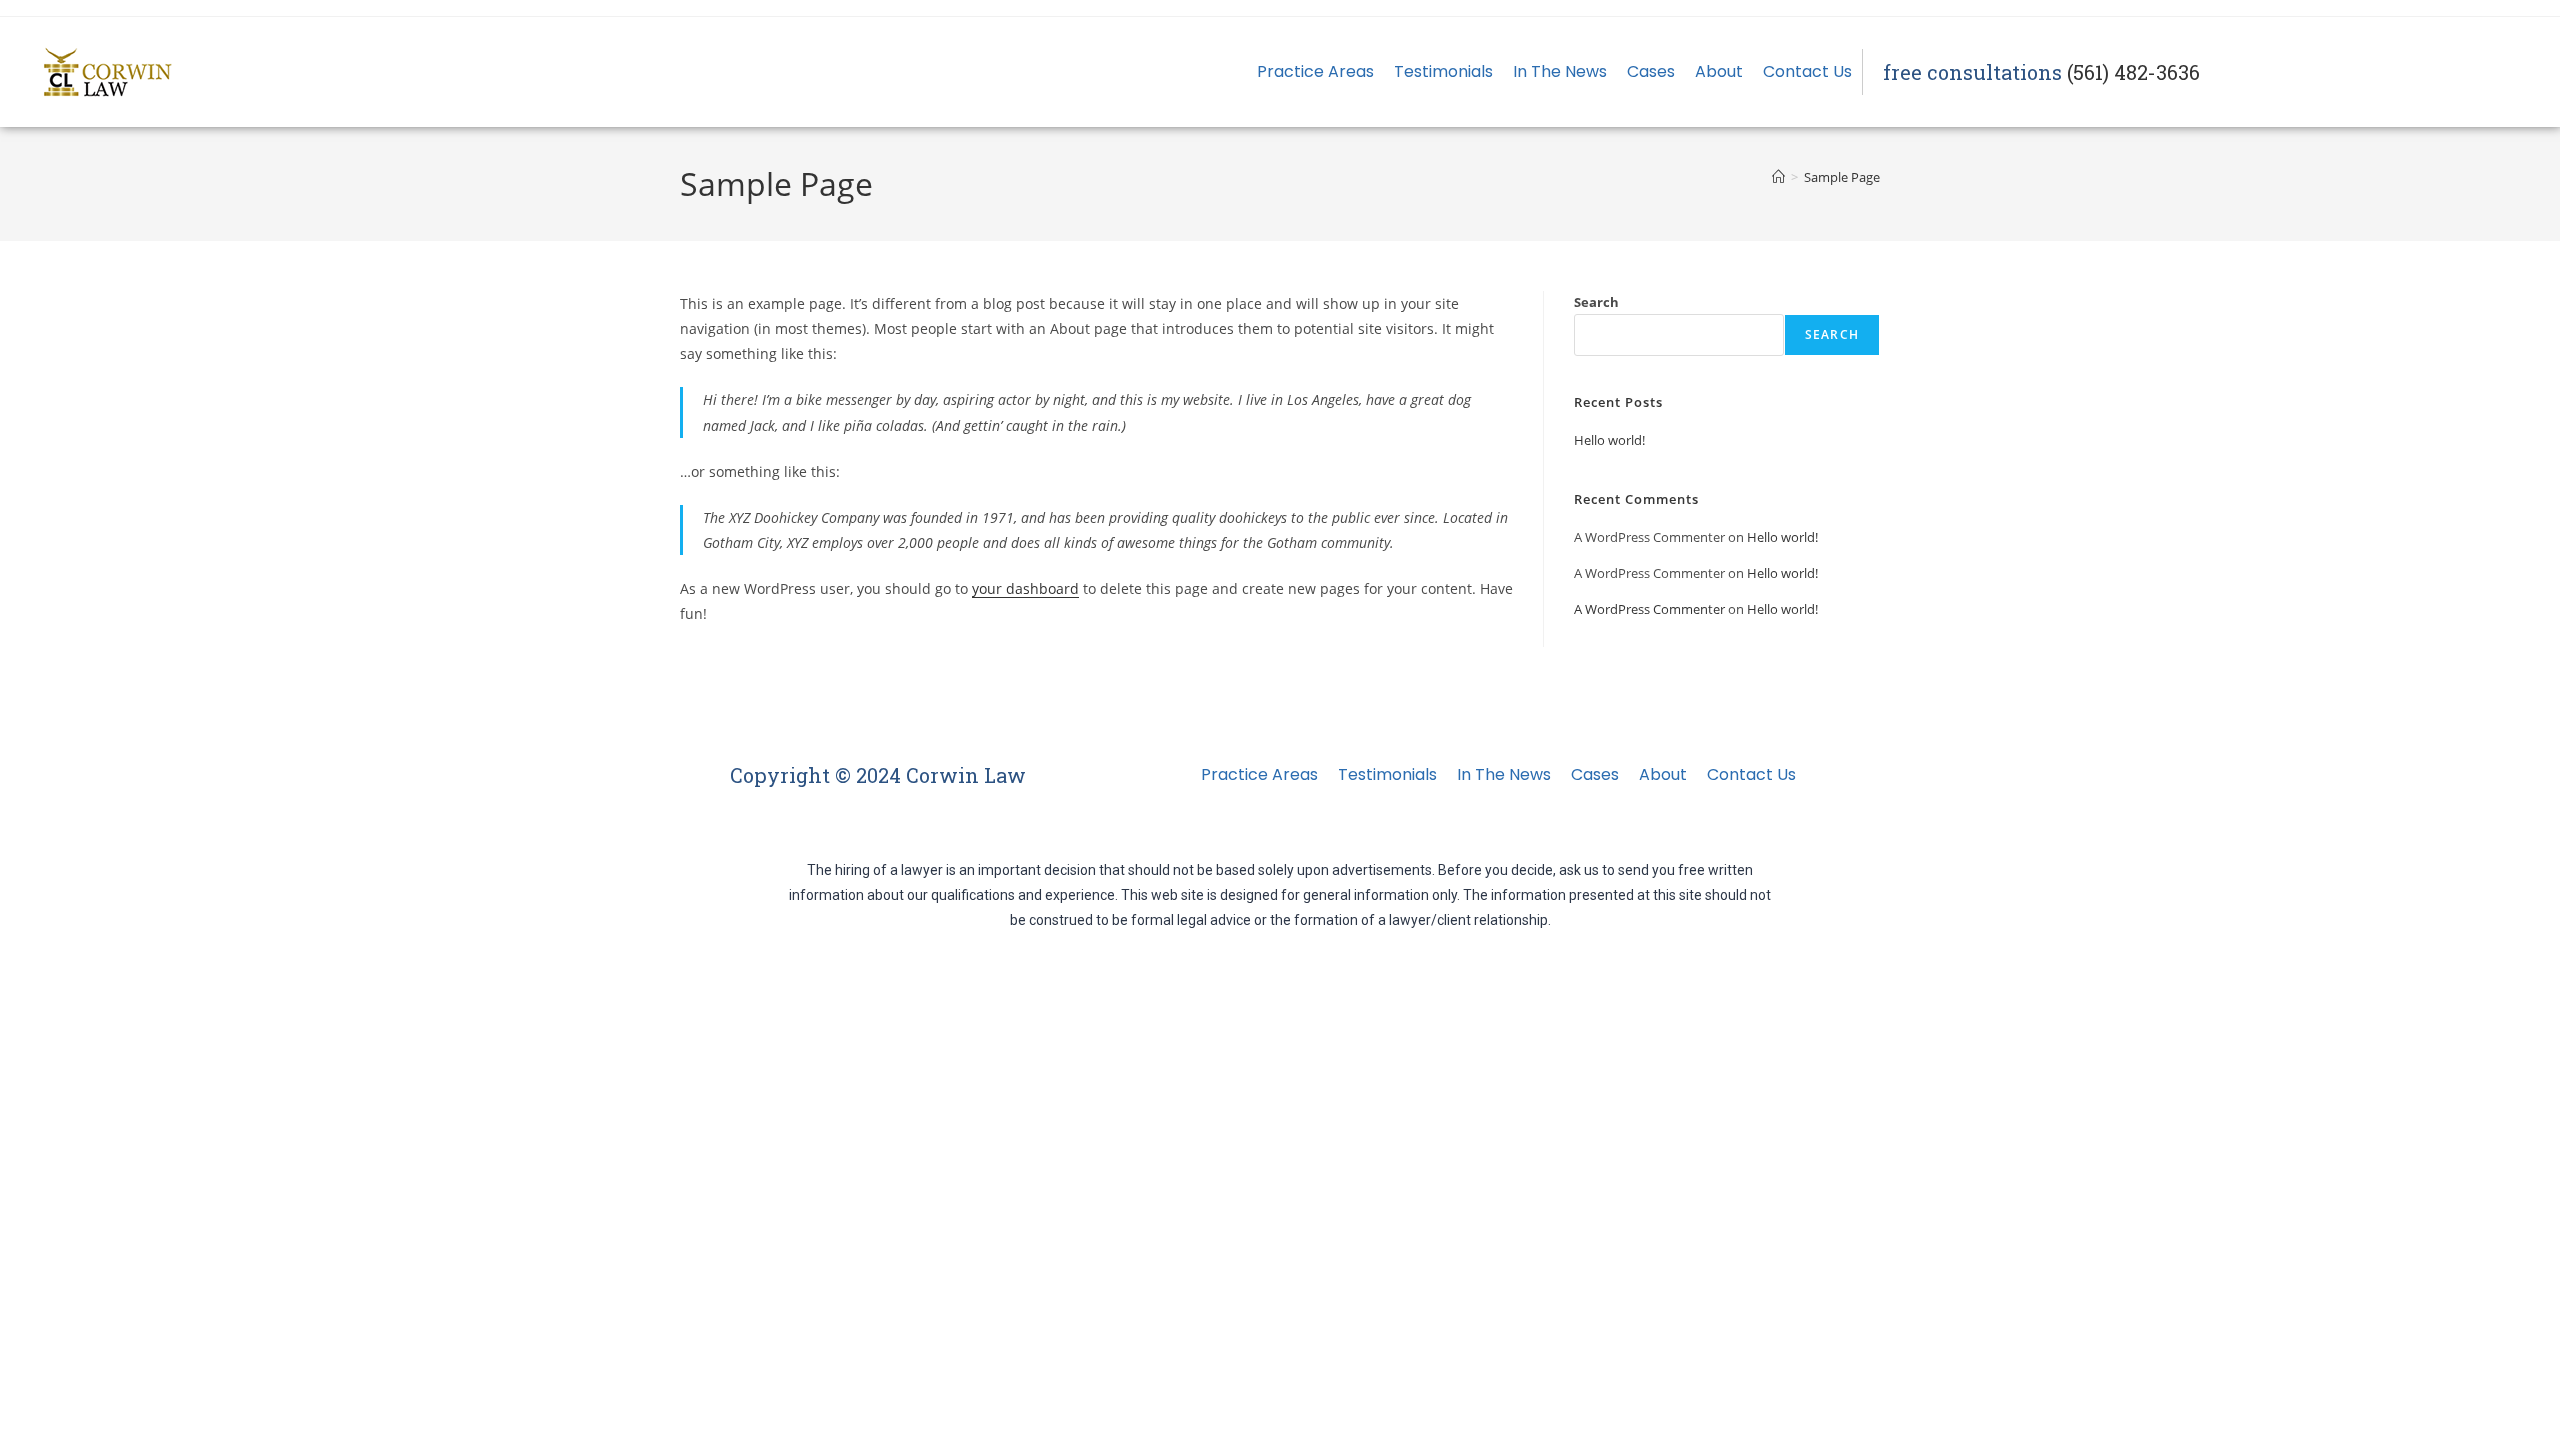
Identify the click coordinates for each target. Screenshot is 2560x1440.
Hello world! (1609, 440)
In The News (1560, 71)
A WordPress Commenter (1649, 609)
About (1719, 71)
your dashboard (1025, 588)
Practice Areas (1315, 71)
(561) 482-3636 (2133, 72)
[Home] (1778, 177)
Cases (1651, 71)
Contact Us (1807, 71)
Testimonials (1443, 71)
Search (1596, 302)
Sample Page (1842, 177)
